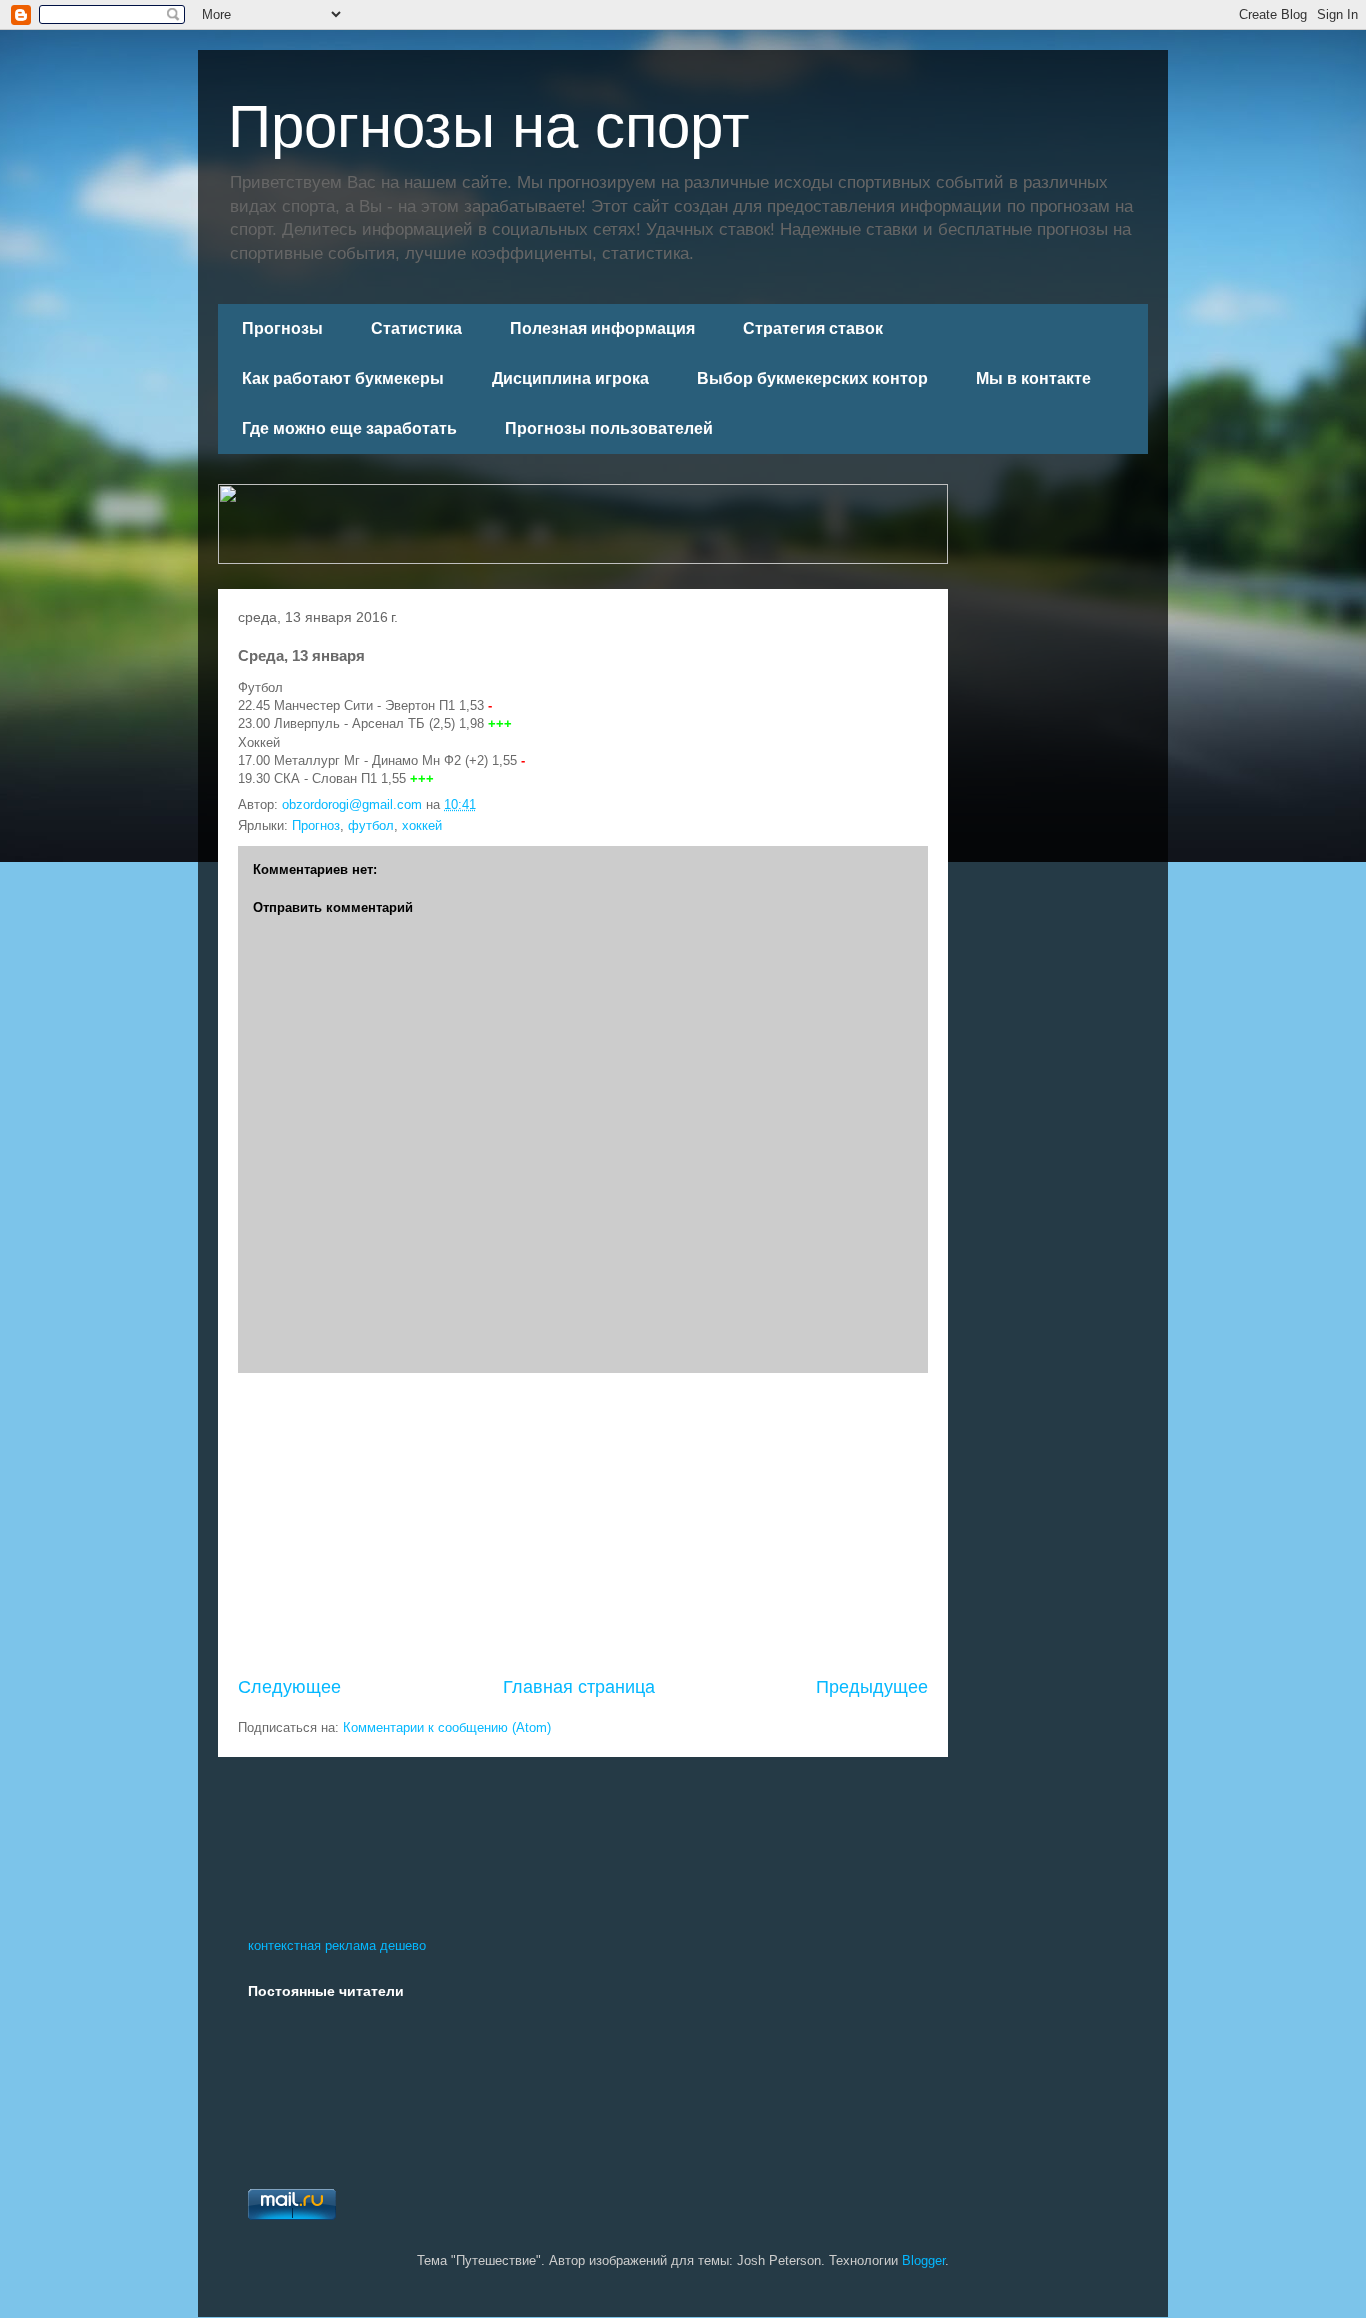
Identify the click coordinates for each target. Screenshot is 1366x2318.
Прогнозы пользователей (609, 428)
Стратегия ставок (813, 328)
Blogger (923, 2260)
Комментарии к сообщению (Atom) (447, 1727)
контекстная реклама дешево (337, 1945)
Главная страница (579, 1687)
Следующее (289, 1687)
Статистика (416, 328)
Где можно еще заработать (349, 428)
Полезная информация (602, 328)
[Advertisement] (583, 1524)
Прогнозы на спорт (488, 126)
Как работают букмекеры (343, 378)
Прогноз (316, 825)
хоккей (422, 825)
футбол (371, 825)
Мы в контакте (1033, 378)
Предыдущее (872, 1687)
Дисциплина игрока (570, 378)
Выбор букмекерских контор (812, 378)
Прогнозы (282, 328)
